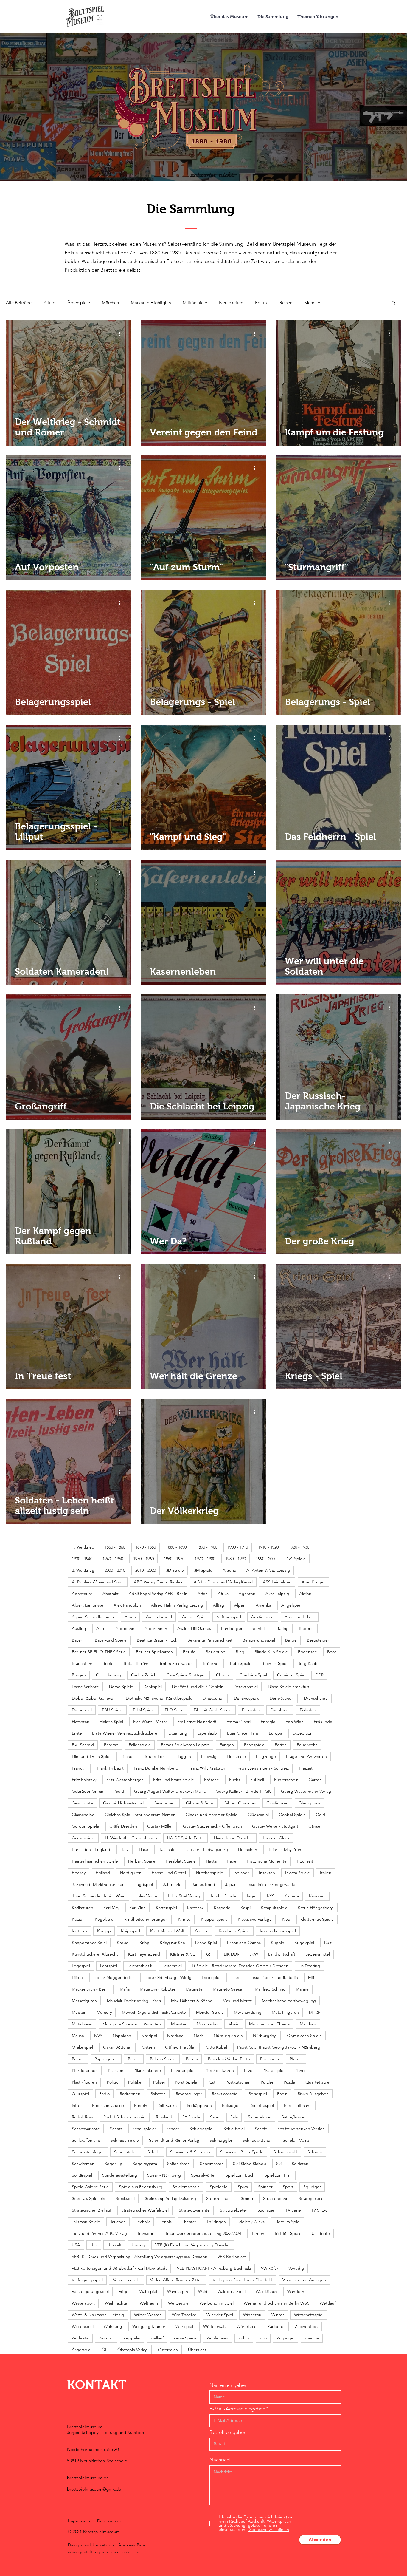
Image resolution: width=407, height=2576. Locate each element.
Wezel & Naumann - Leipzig (98, 2315)
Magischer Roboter (158, 1989)
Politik (261, 303)
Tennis (166, 2222)
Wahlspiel (148, 2291)
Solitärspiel (82, 2175)
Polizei (159, 2082)
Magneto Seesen (229, 1989)
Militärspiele (195, 303)
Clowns (223, 1675)
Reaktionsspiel (225, 2094)
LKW (254, 1954)
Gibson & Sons (200, 1803)
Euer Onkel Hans (243, 1733)
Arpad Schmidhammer (93, 1617)
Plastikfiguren (84, 2082)
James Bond (203, 1884)
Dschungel (82, 1710)
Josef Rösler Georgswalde (271, 1884)
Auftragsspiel (229, 1617)
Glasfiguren (309, 1803)
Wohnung (113, 2326)
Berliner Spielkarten (154, 1652)
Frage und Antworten (306, 1756)
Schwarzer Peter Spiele (242, 2152)
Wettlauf (328, 2303)
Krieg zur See (172, 1943)
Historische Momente (267, 1861)
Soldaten (300, 2164)
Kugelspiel (304, 1943)
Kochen (201, 1931)
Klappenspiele (214, 1919)
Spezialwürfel (203, 2175)
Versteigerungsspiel (90, 2291)
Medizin (79, 2012)
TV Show (319, 2210)
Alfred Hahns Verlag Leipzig (177, 1605)
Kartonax (195, 1908)
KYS (271, 1896)
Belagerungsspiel (259, 1640)
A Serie (229, 1570)
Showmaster (211, 2164)
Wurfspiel (184, 2326)
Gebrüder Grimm (88, 1791)
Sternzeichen (218, 2198)
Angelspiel (291, 1605)
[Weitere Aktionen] (122, 333)
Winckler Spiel (220, 2315)
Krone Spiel (206, 1943)
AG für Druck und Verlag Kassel (223, 1582)
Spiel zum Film (278, 2175)
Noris (199, 2036)
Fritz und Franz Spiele (174, 1780)
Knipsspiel (131, 1931)
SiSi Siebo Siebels (250, 2164)
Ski (279, 2164)
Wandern (296, 2291)
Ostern (148, 2047)
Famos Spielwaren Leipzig (185, 1745)
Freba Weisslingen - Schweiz (262, 1768)
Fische (126, 1756)
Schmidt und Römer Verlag (174, 2140)
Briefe (108, 1663)
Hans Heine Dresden (233, 1838)
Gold (320, 1815)
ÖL (104, 2350)
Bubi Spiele (241, 1663)
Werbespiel (179, 2303)
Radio (104, 2094)
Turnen (258, 2233)
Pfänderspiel (183, 2070)
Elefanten (81, 1722)
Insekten (267, 1873)
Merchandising (248, 2012)
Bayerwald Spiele (111, 1640)
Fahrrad (111, 1745)
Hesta (211, 1861)
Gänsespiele (83, 1838)
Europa (275, 1733)
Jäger (251, 1896)
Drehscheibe (316, 1698)
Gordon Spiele (86, 1826)
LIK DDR (232, 1954)
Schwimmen (83, 2164)
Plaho (299, 2070)
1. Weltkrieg (83, 1547)
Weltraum (149, 2303)
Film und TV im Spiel (91, 1756)
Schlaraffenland (86, 2140)
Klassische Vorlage (255, 1919)
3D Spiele (175, 1570)
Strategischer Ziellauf (91, 2210)
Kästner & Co (183, 1954)
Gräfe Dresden (123, 1826)
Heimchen (248, 1849)
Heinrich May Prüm (285, 1849)
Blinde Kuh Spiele (271, 1652)
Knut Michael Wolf (167, 1931)
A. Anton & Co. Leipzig (268, 1570)
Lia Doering (309, 1966)
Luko (235, 1977)
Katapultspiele (274, 1908)
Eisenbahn (280, 1710)
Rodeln (141, 2105)
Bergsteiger (318, 1640)
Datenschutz (110, 2521)
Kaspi (246, 1908)
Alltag (49, 303)
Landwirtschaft (282, 1954)
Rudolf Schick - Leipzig (125, 2117)
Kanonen (317, 1896)
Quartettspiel (318, 2082)
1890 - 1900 (207, 1547)
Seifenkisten (178, 2164)
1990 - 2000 (266, 1559)
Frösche (212, 1780)
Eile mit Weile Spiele (213, 1710)
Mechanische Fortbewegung (289, 2001)
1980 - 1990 (236, 1559)
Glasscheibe (83, 1815)
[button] (393, 303)
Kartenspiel (166, 1908)
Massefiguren (84, 2001)
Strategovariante (194, 2210)
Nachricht (220, 2460)
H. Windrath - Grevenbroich (131, 1838)
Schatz (116, 2129)
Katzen (78, 1919)
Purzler (267, 2082)
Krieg (145, 1943)
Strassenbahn (276, 2198)
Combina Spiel (253, 1675)
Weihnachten (117, 2303)
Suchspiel (266, 2210)
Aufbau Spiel (194, 1617)
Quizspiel (80, 2094)
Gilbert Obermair (240, 1803)
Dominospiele (247, 1698)
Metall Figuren (285, 2012)
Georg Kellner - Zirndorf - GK (243, 1791)
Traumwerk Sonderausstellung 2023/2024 (203, 2233)
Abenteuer (82, 1594)
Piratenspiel (273, 2070)
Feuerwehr (307, 1745)
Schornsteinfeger (88, 2152)
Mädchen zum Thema (269, 2024)
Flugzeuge (266, 1756)
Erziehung (178, 1733)
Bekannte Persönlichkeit (210, 1640)
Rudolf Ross (83, 2117)
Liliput (77, 1977)
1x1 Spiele (296, 1559)
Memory (104, 2012)
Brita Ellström (136, 1663)
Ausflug (79, 1628)
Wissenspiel (83, 2326)
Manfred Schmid (270, 1989)
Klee (286, 1919)
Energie (268, 1722)
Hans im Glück (276, 1838)
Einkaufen (251, 1710)
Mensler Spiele (210, 2012)
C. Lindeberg (108, 1675)
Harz (125, 1849)
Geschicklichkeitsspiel (123, 1803)
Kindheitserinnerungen (146, 1919)
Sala (234, 2117)
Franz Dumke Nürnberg (156, 1768)
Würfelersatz (215, 2326)
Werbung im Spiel (217, 2303)
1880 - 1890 (176, 1547)
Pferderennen (85, 2070)
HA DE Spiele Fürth (185, 1838)
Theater (189, 2222)
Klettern (79, 1931)
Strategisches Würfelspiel (145, 2210)
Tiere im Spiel (288, 2222)
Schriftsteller (126, 2152)
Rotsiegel (231, 2105)
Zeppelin (132, 2338)
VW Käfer (270, 2268)
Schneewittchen (258, 2140)
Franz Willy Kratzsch (207, 1768)
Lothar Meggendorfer (114, 1977)
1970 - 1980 (205, 1559)
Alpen (240, 1605)
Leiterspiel (172, 1966)
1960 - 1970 (174, 1559)
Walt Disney (266, 2291)
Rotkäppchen (199, 2105)
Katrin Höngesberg (316, 1908)
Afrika (223, 1594)
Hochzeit (305, 1861)
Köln (209, 1954)
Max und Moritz (237, 2001)
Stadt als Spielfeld (89, 2198)
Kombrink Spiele (234, 1931)
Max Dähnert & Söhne (192, 2001)
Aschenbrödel (159, 1617)
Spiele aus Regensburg (141, 2187)
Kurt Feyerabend (144, 1954)
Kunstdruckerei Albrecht (95, 1954)
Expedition (302, 1733)
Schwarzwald (285, 2152)
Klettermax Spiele (317, 1919)
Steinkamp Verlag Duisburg (170, 2198)
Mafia (125, 1989)
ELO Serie (174, 1710)
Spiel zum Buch (240, 2175)
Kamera (292, 1896)
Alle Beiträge (19, 303)
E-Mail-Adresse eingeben (237, 2409)
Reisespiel (258, 2094)
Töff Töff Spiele (288, 2233)
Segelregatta (145, 2164)
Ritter (77, 2105)
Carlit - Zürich (144, 1675)
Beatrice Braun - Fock (157, 1640)
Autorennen (156, 1628)
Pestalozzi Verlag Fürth (229, 2059)
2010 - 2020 (146, 1570)
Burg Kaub (307, 1663)
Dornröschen (282, 1698)
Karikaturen (83, 1908)
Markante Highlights (151, 303)
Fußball (257, 1780)
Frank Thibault (110, 1768)
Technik (143, 2222)
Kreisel (123, 1943)
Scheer (173, 2129)
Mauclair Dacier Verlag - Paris (134, 2001)
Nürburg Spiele (228, 2036)
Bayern (78, 1640)
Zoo (263, 2338)
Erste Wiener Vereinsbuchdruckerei (125, 1733)
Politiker (136, 2082)
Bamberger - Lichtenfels (244, 1628)
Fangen (227, 1745)
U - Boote (321, 2233)
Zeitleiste (80, 2338)
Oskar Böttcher (117, 2047)
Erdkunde (323, 1722)
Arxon (130, 1617)
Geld (119, 1791)
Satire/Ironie (293, 2117)
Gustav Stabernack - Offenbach (212, 1826)
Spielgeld (219, 2187)
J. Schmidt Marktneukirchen (98, 1884)
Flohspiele (236, 1756)
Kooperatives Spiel (89, 1943)
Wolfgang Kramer (149, 2326)
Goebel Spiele (292, 1815)
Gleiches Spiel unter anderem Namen (140, 1815)
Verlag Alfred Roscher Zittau (176, 2280)
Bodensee (307, 1652)
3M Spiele (203, 1570)
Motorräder (207, 2024)
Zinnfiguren (218, 2338)
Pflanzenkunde (147, 2070)
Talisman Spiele (86, 2222)
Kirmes (184, 1919)
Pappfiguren (106, 2059)
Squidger (312, 2187)
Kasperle (222, 1908)
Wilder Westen (148, 2315)
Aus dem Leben (300, 1617)
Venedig (296, 2268)
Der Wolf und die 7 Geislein (198, 1687)
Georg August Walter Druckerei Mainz (170, 1791)
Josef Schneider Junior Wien (99, 1896)
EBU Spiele (112, 1710)
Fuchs (235, 1780)
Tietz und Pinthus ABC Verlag (99, 2233)
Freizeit (306, 1768)
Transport (146, 2233)
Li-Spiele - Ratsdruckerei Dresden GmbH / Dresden (240, 1966)
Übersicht (197, 2350)
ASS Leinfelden (277, 1582)
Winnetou (252, 2315)
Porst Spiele (186, 2082)
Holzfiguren (131, 1873)
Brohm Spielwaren (176, 1663)
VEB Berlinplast (232, 2257)
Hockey (79, 1873)
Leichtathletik (140, 1966)
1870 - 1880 (146, 1547)
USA (76, 2245)
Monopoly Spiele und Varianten (132, 2024)
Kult (328, 1943)
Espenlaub (207, 1733)
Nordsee (175, 2036)
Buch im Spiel (274, 1663)
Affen (203, 1594)
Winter (278, 2315)
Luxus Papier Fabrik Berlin (274, 1977)
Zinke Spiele (185, 2338)
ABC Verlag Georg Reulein (159, 1582)
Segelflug (114, 2164)
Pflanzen (116, 2070)
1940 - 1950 (113, 1559)
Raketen (158, 2094)
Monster (179, 2024)
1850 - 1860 (115, 1547)
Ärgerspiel (82, 2350)
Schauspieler (144, 2129)
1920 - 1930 (299, 1547)
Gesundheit (165, 1803)
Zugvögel (286, 2338)
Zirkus (244, 2338)
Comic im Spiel (291, 1675)
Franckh (79, 1768)
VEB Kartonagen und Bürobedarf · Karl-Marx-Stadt (119, 2268)
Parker (134, 2059)
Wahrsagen (178, 2291)
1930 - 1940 (82, 1559)
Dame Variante (85, 1687)
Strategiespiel (312, 2198)
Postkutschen (238, 2082)
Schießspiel (234, 2129)
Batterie (306, 1628)
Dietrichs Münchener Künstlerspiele (159, 1698)
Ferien (281, 1745)
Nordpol (149, 2036)
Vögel (124, 2291)
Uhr (94, 2245)
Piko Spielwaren (219, 2070)
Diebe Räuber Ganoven (94, 1698)
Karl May (111, 1908)
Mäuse (78, 2036)
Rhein (282, 2094)
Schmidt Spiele (125, 2140)
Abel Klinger (313, 1582)
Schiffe (261, 2129)
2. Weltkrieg (83, 1570)
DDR (319, 1675)
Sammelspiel (260, 2117)
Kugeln (278, 1943)
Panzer (78, 2059)
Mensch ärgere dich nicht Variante (154, 2012)
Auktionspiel (263, 1617)
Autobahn (125, 1628)
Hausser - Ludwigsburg (206, 1849)
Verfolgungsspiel (87, 2280)
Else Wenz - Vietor (150, 1722)
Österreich (168, 2350)
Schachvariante (86, 2129)
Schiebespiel (201, 2129)
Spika (243, 2187)
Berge (291, 1640)
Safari (215, 2117)
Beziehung (216, 1652)
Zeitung (106, 2338)
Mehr (309, 303)
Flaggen (183, 1756)
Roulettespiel (262, 2105)
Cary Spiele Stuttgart (186, 1675)
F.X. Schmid (83, 1745)
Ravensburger (189, 2094)
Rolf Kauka (167, 2105)
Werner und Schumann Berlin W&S (277, 2303)
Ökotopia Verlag (133, 2350)
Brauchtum (82, 1663)
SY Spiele (191, 2117)
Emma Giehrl (239, 1722)
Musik (234, 2024)
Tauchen (118, 2222)
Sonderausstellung (120, 2175)
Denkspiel (153, 1687)
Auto (101, 1628)
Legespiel (81, 1966)
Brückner (211, 1663)
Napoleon (122, 2036)
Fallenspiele (140, 1745)
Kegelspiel (105, 1919)
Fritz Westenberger (125, 1780)
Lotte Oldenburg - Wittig (168, 1977)
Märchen (110, 303)
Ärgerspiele (79, 303)
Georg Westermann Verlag (306, 1791)
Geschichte (82, 1803)
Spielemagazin (186, 2187)
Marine (302, 1989)
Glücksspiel (258, 1815)
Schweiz (315, 2152)
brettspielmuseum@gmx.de (94, 2489)
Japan (231, 1884)
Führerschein (286, 1780)
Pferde (296, 2059)
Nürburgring (265, 2036)
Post (211, 2082)
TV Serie (293, 2210)
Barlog (283, 1628)
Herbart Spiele (142, 1861)
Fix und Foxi (154, 1756)
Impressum (80, 2521)
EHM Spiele (144, 1710)
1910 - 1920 (268, 1547)
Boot (332, 1652)
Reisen (286, 303)
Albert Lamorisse (88, 1605)
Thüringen (216, 2222)
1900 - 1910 (238, 1547)
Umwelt (114, 2245)
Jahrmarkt (172, 1884)
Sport (288, 2187)
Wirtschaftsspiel (309, 2315)
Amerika (263, 1605)
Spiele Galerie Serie (90, 2187)
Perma (192, 2059)
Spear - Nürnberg (164, 2175)
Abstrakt (111, 1594)
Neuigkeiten (231, 303)
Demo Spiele (121, 1687)
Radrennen (130, 2094)
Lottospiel (211, 1977)
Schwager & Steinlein (190, 2152)
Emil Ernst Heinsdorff (197, 1722)
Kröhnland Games (244, 1943)
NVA (98, 2036)
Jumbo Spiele (223, 1896)
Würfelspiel (247, 2326)
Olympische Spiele (304, 2036)
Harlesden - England (91, 1849)
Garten (315, 1780)
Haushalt (166, 1849)
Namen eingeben (228, 2385)
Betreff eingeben (228, 2432)
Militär (315, 2012)
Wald (203, 2291)
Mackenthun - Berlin (91, 1989)
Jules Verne (146, 1896)
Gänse (314, 1826)
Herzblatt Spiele (181, 1861)
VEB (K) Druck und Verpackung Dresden (193, 2245)
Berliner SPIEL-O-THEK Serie (99, 1652)
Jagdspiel (144, 1884)
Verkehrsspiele (126, 2280)
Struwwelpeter (234, 2210)
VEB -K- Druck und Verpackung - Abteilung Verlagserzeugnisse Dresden (140, 2257)
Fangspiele (254, 1745)
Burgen (79, 1675)
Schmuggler (221, 2140)
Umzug (138, 2245)
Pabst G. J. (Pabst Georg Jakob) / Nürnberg (279, 2047)
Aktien (305, 1594)
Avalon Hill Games (194, 1628)
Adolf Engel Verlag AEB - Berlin (158, 1594)
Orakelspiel (82, 2047)
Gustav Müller (160, 1826)
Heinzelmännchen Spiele (95, 1861)
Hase (143, 1849)
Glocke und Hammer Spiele (212, 1815)
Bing (240, 1652)
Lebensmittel (318, 1954)
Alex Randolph (127, 1605)
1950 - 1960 (143, 1559)
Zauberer (276, 2326)
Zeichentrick (306, 2326)
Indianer (241, 1873)
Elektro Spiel (111, 1722)
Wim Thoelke (184, 2315)
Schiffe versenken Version (301, 2129)
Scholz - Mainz (296, 2140)
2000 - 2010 (115, 1570)
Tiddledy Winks (250, 2222)
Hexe (232, 1861)
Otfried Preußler (180, 2047)
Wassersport (83, 2303)
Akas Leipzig (277, 1594)
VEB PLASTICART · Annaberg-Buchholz (214, 2268)
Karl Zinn (138, 1908)
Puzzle (289, 2082)
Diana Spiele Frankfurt (289, 1687)
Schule (154, 2152)
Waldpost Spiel (232, 2291)
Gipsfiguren (277, 1803)
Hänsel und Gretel (169, 1873)
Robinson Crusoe (108, 2105)
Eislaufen (308, 1710)
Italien (326, 1873)
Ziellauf (157, 2338)
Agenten (247, 1594)
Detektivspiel (246, 1687)
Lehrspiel (109, 1966)
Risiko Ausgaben (313, 2094)
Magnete (194, 1989)
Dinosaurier (213, 1698)
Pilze (248, 2070)
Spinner (265, 2187)
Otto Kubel (216, 2047)
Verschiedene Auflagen (304, 2280)
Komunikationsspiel (278, 1931)
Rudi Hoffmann (298, 2105)
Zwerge (312, 2338)
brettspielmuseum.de (88, 2478)
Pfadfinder (270, 2059)
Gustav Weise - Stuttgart (275, 1826)
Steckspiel (125, 2198)
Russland (164, 2117)
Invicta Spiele (298, 1873)
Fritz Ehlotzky (84, 1780)
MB (311, 1977)
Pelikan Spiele (163, 2059)
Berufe (189, 1652)
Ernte (77, 1733)
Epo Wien (295, 1722)
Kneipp (104, 1931)
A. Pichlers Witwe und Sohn (98, 1582)
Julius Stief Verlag (184, 1896)
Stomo (247, 2198)
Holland (103, 1873)
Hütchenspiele (210, 1873)
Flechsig (209, 1756)
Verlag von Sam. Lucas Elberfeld (243, 2280)
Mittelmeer (82, 2024)
